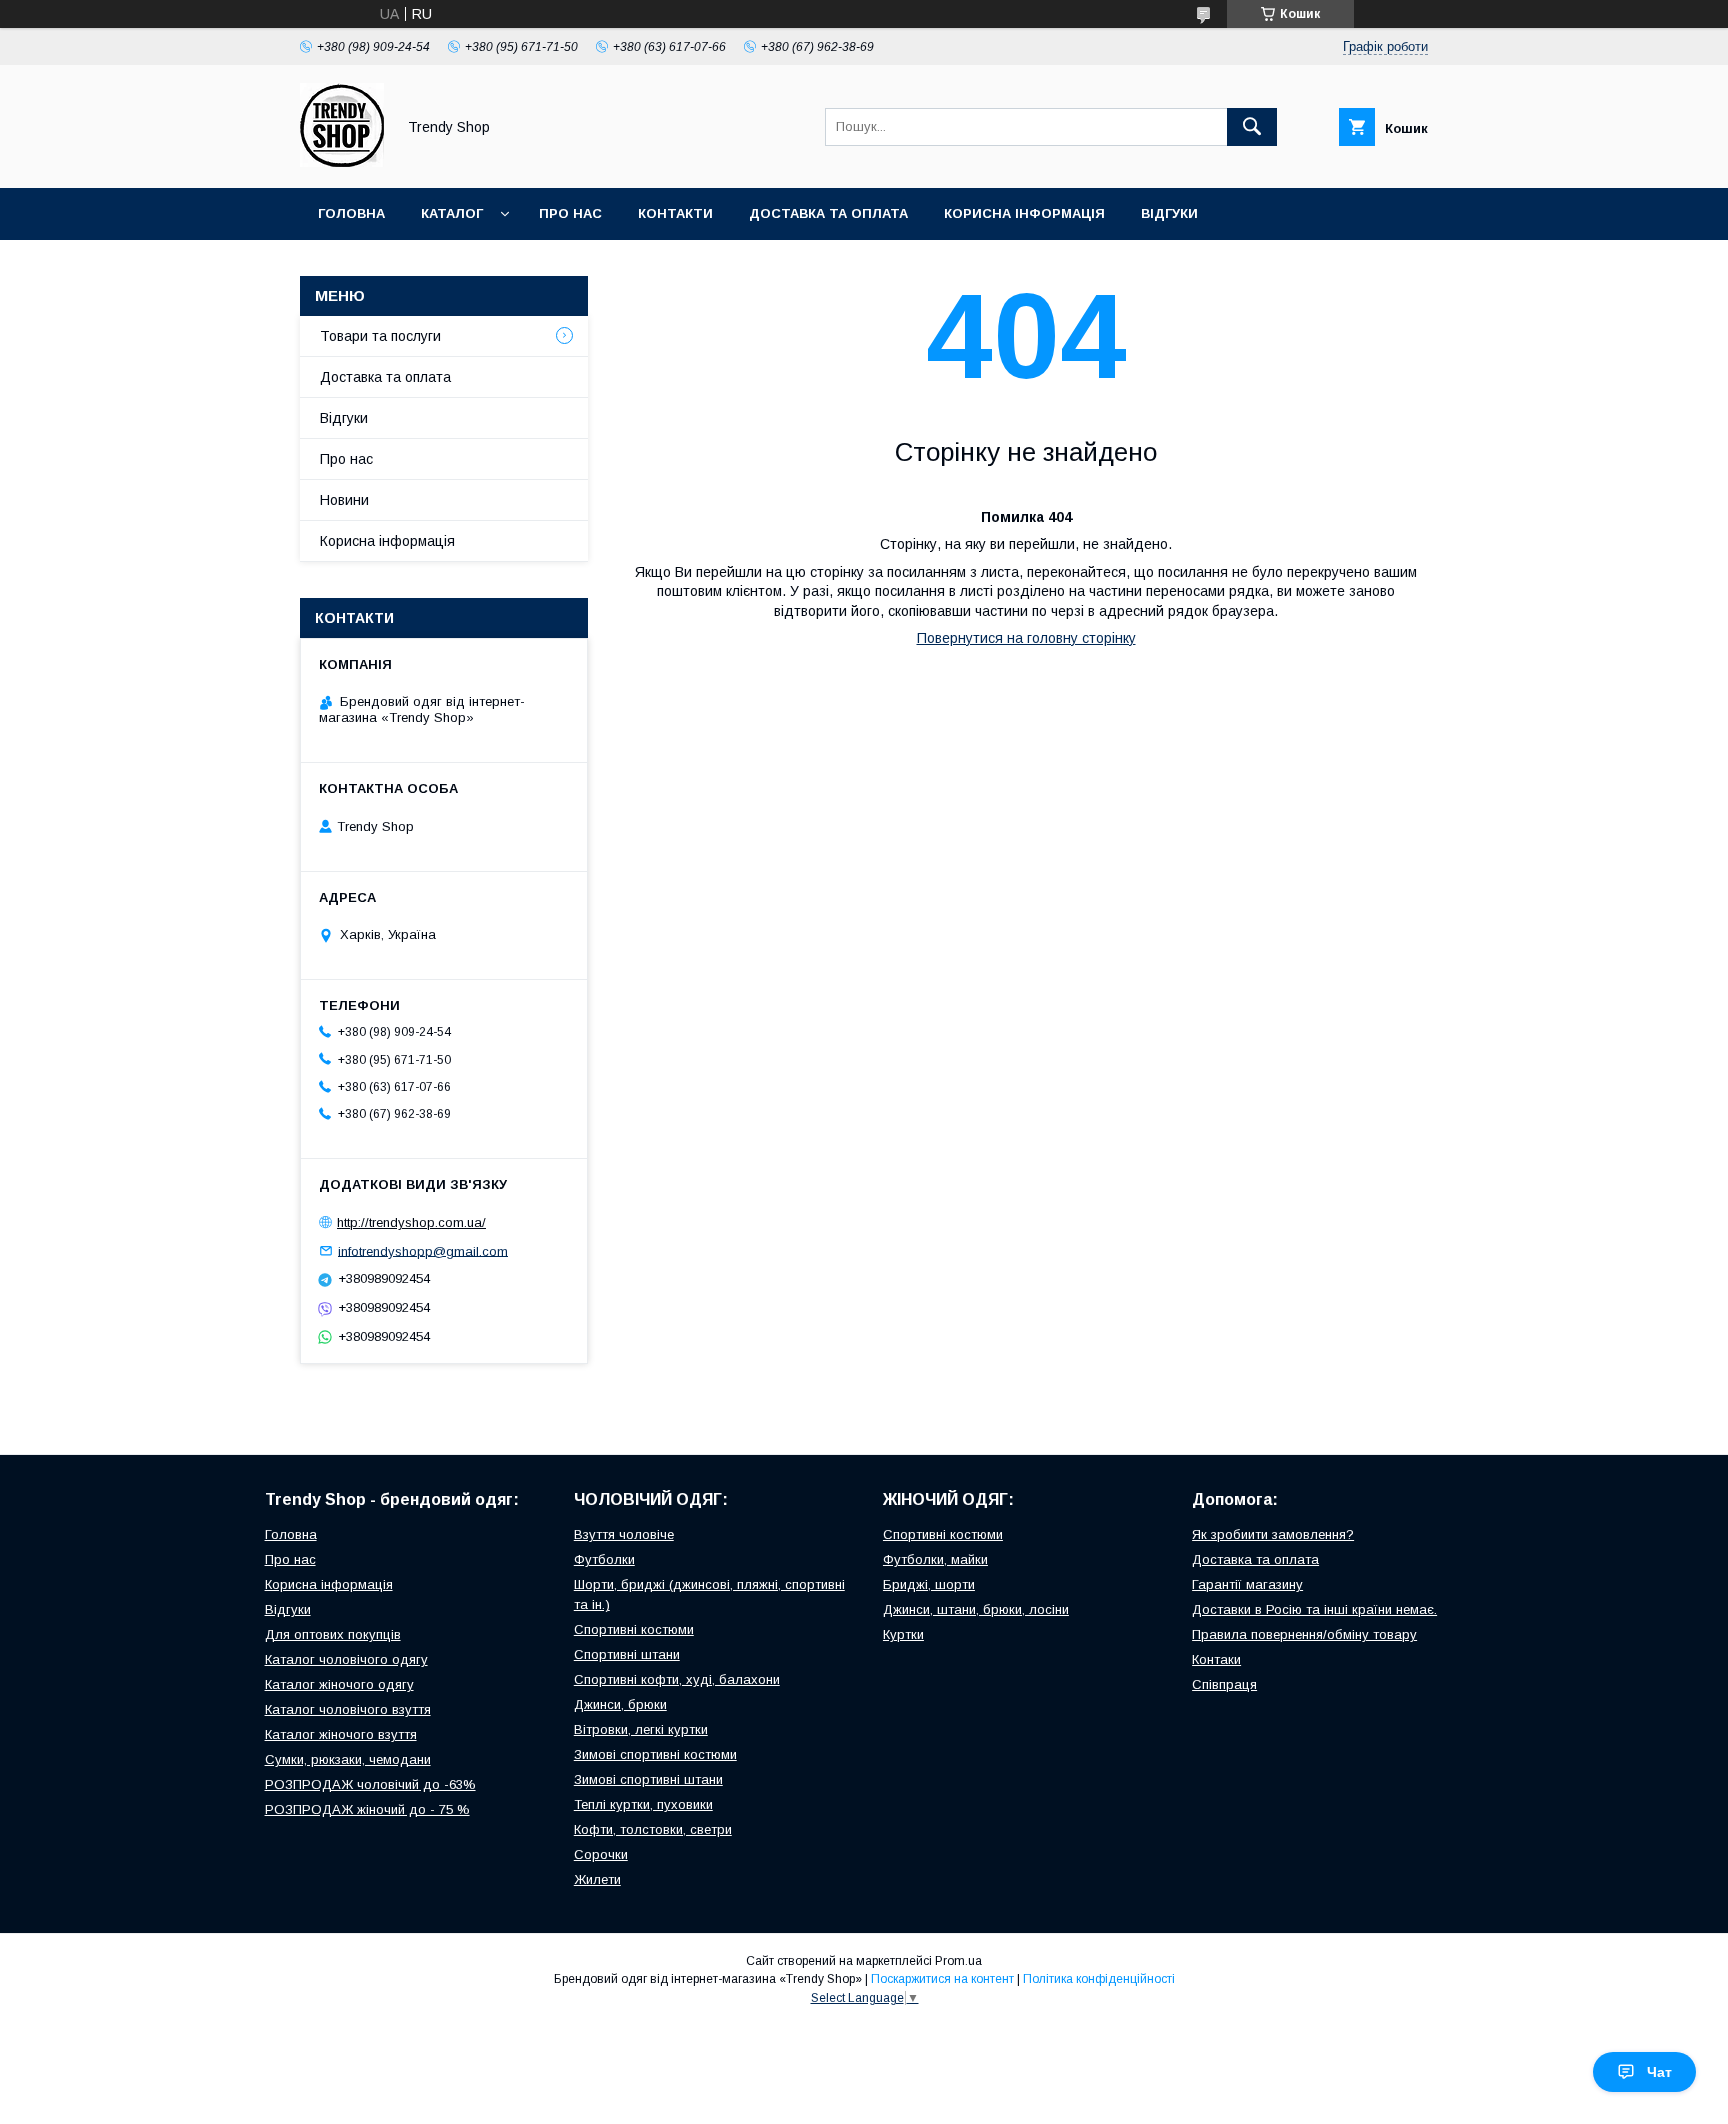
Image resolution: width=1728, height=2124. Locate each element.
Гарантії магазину (1247, 1584)
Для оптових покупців (333, 1634)
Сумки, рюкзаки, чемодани (348, 1759)
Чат (1659, 2072)
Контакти (675, 213)
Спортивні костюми (634, 1629)
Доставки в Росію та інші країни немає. (1314, 1609)
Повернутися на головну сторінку (1026, 638)
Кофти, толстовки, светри (653, 1829)
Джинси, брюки (620, 1704)
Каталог (452, 213)
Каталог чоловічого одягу (346, 1659)
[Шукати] (1252, 127)
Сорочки (601, 1854)
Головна (351, 213)
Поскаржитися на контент (942, 1979)
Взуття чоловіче (624, 1534)
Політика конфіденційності (1099, 1979)
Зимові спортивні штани (648, 1779)
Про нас (570, 213)
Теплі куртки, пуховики (643, 1804)
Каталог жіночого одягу (339, 1684)
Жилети (597, 1879)
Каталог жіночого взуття (341, 1734)
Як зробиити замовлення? (1273, 1534)
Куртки (903, 1634)
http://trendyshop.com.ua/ (411, 1222)
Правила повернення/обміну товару (1304, 1634)
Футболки (604, 1559)
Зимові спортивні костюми (655, 1754)
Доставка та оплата (828, 213)
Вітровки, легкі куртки (641, 1729)
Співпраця (1224, 1684)
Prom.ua (958, 1961)
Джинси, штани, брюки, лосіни (976, 1609)
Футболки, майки (935, 1559)
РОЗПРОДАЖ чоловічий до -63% (370, 1784)
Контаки (1216, 1659)
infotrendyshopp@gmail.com (423, 1250)
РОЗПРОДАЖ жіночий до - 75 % (367, 1809)
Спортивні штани (627, 1654)
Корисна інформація (1024, 213)
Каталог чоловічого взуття (348, 1709)
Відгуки (1169, 213)
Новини (344, 500)
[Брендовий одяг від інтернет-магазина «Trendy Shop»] (342, 162)
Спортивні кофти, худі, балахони (677, 1679)
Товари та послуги (380, 336)
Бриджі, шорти (929, 1584)
